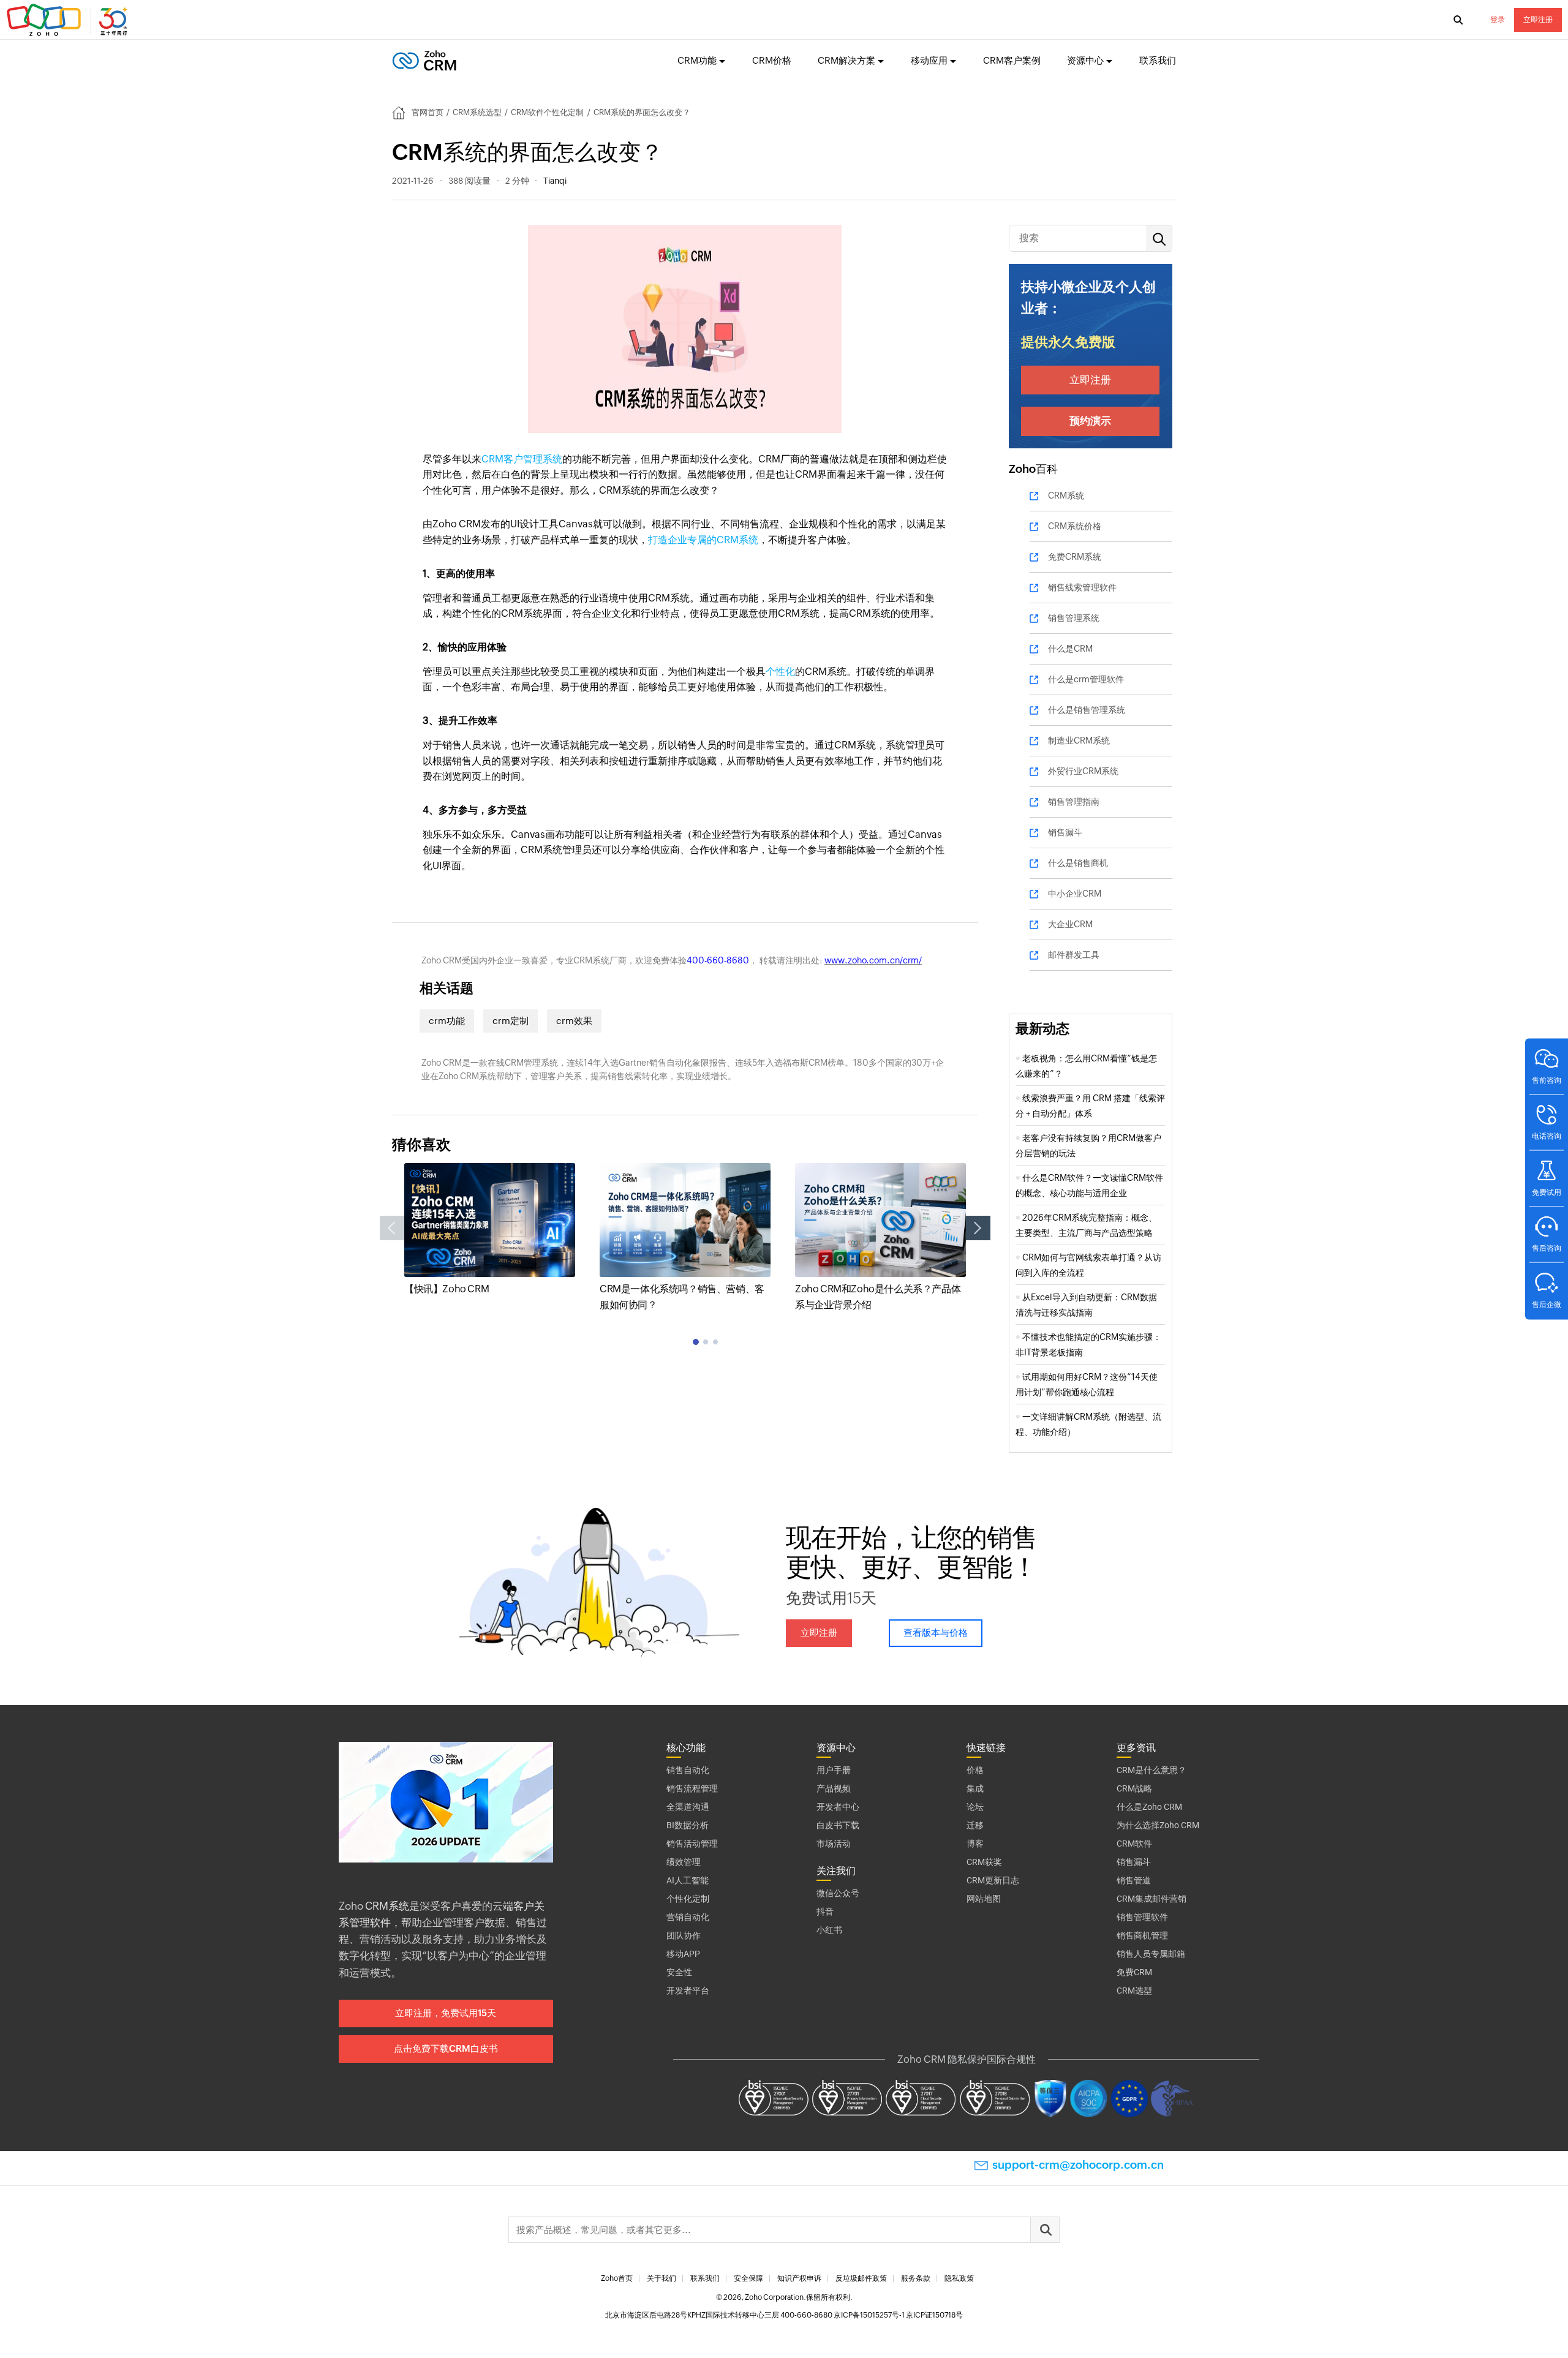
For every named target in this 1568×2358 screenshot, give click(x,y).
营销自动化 (688, 1917)
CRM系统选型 (477, 112)
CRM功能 (697, 60)
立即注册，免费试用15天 (446, 2013)
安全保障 (748, 2278)
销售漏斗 (1065, 832)
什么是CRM (1070, 649)
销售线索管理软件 (1082, 587)
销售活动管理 (692, 1844)
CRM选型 (1134, 1991)
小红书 (829, 1930)
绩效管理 (684, 1862)
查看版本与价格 (936, 1633)
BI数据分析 (688, 1825)
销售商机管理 (1142, 1935)
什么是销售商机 (1078, 863)
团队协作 (684, 1935)
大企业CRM (1070, 924)
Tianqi (555, 181)
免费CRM (1134, 1972)
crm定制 (511, 1021)
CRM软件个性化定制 (547, 112)
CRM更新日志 (993, 1880)
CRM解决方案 (846, 60)
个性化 (780, 672)
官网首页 (428, 112)
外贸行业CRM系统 (1083, 771)
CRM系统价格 (1075, 526)
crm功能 (447, 1021)
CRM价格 (772, 60)
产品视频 (834, 1788)
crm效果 (574, 1021)
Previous (392, 1228)
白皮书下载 (838, 1825)
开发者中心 (838, 1807)
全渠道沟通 (688, 1807)
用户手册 (834, 1770)
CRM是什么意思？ (1151, 1770)
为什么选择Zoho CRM (1158, 1825)
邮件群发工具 (1074, 955)
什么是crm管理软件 (1086, 679)
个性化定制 (688, 1899)
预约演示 (1090, 421)
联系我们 (1158, 60)
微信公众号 (838, 1893)
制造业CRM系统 (1079, 740)
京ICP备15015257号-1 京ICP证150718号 (898, 2315)
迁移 (975, 1825)
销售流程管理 (692, 1788)
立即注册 (1538, 20)
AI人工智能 (688, 1880)
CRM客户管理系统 (522, 459)
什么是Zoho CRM (1149, 1807)
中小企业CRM (1075, 894)
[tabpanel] (490, 1230)
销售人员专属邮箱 (1151, 1954)
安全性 (679, 1972)
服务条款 (916, 2278)
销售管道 (1134, 1880)
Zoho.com (69, 20)
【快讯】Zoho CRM (447, 1289)
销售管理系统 (1074, 618)
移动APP (683, 1954)
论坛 (975, 1807)
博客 (975, 1844)
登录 (1498, 20)
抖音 (825, 1912)
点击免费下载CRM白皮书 (446, 2048)
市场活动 (834, 1844)
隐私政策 (959, 2278)
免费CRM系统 (1075, 557)
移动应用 (929, 60)
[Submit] (1045, 2230)
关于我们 (661, 2278)
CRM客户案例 (1012, 60)
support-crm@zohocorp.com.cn (1078, 2165)
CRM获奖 (984, 1862)
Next (978, 1228)
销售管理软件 (1142, 1917)
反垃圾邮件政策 (861, 2278)
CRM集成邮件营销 (1151, 1899)
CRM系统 (1066, 495)
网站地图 (984, 1899)
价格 (975, 1770)
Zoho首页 (617, 2278)
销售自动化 (688, 1770)
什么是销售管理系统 (1087, 710)
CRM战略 (1134, 1788)
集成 (975, 1788)
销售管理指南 (1074, 802)
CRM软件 (1134, 1844)
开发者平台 (688, 1991)
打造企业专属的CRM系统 (703, 540)
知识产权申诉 (799, 2278)
